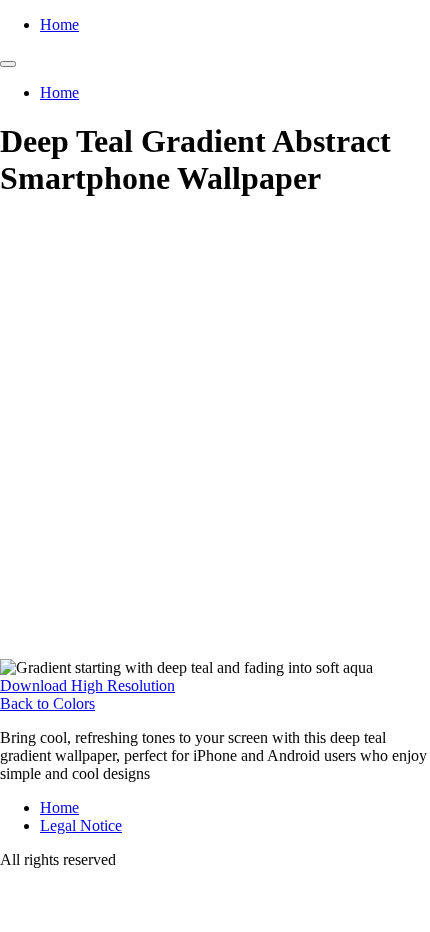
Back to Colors (47, 703)
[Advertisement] (215, 434)
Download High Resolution (87, 685)
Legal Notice (81, 825)
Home (59, 24)
